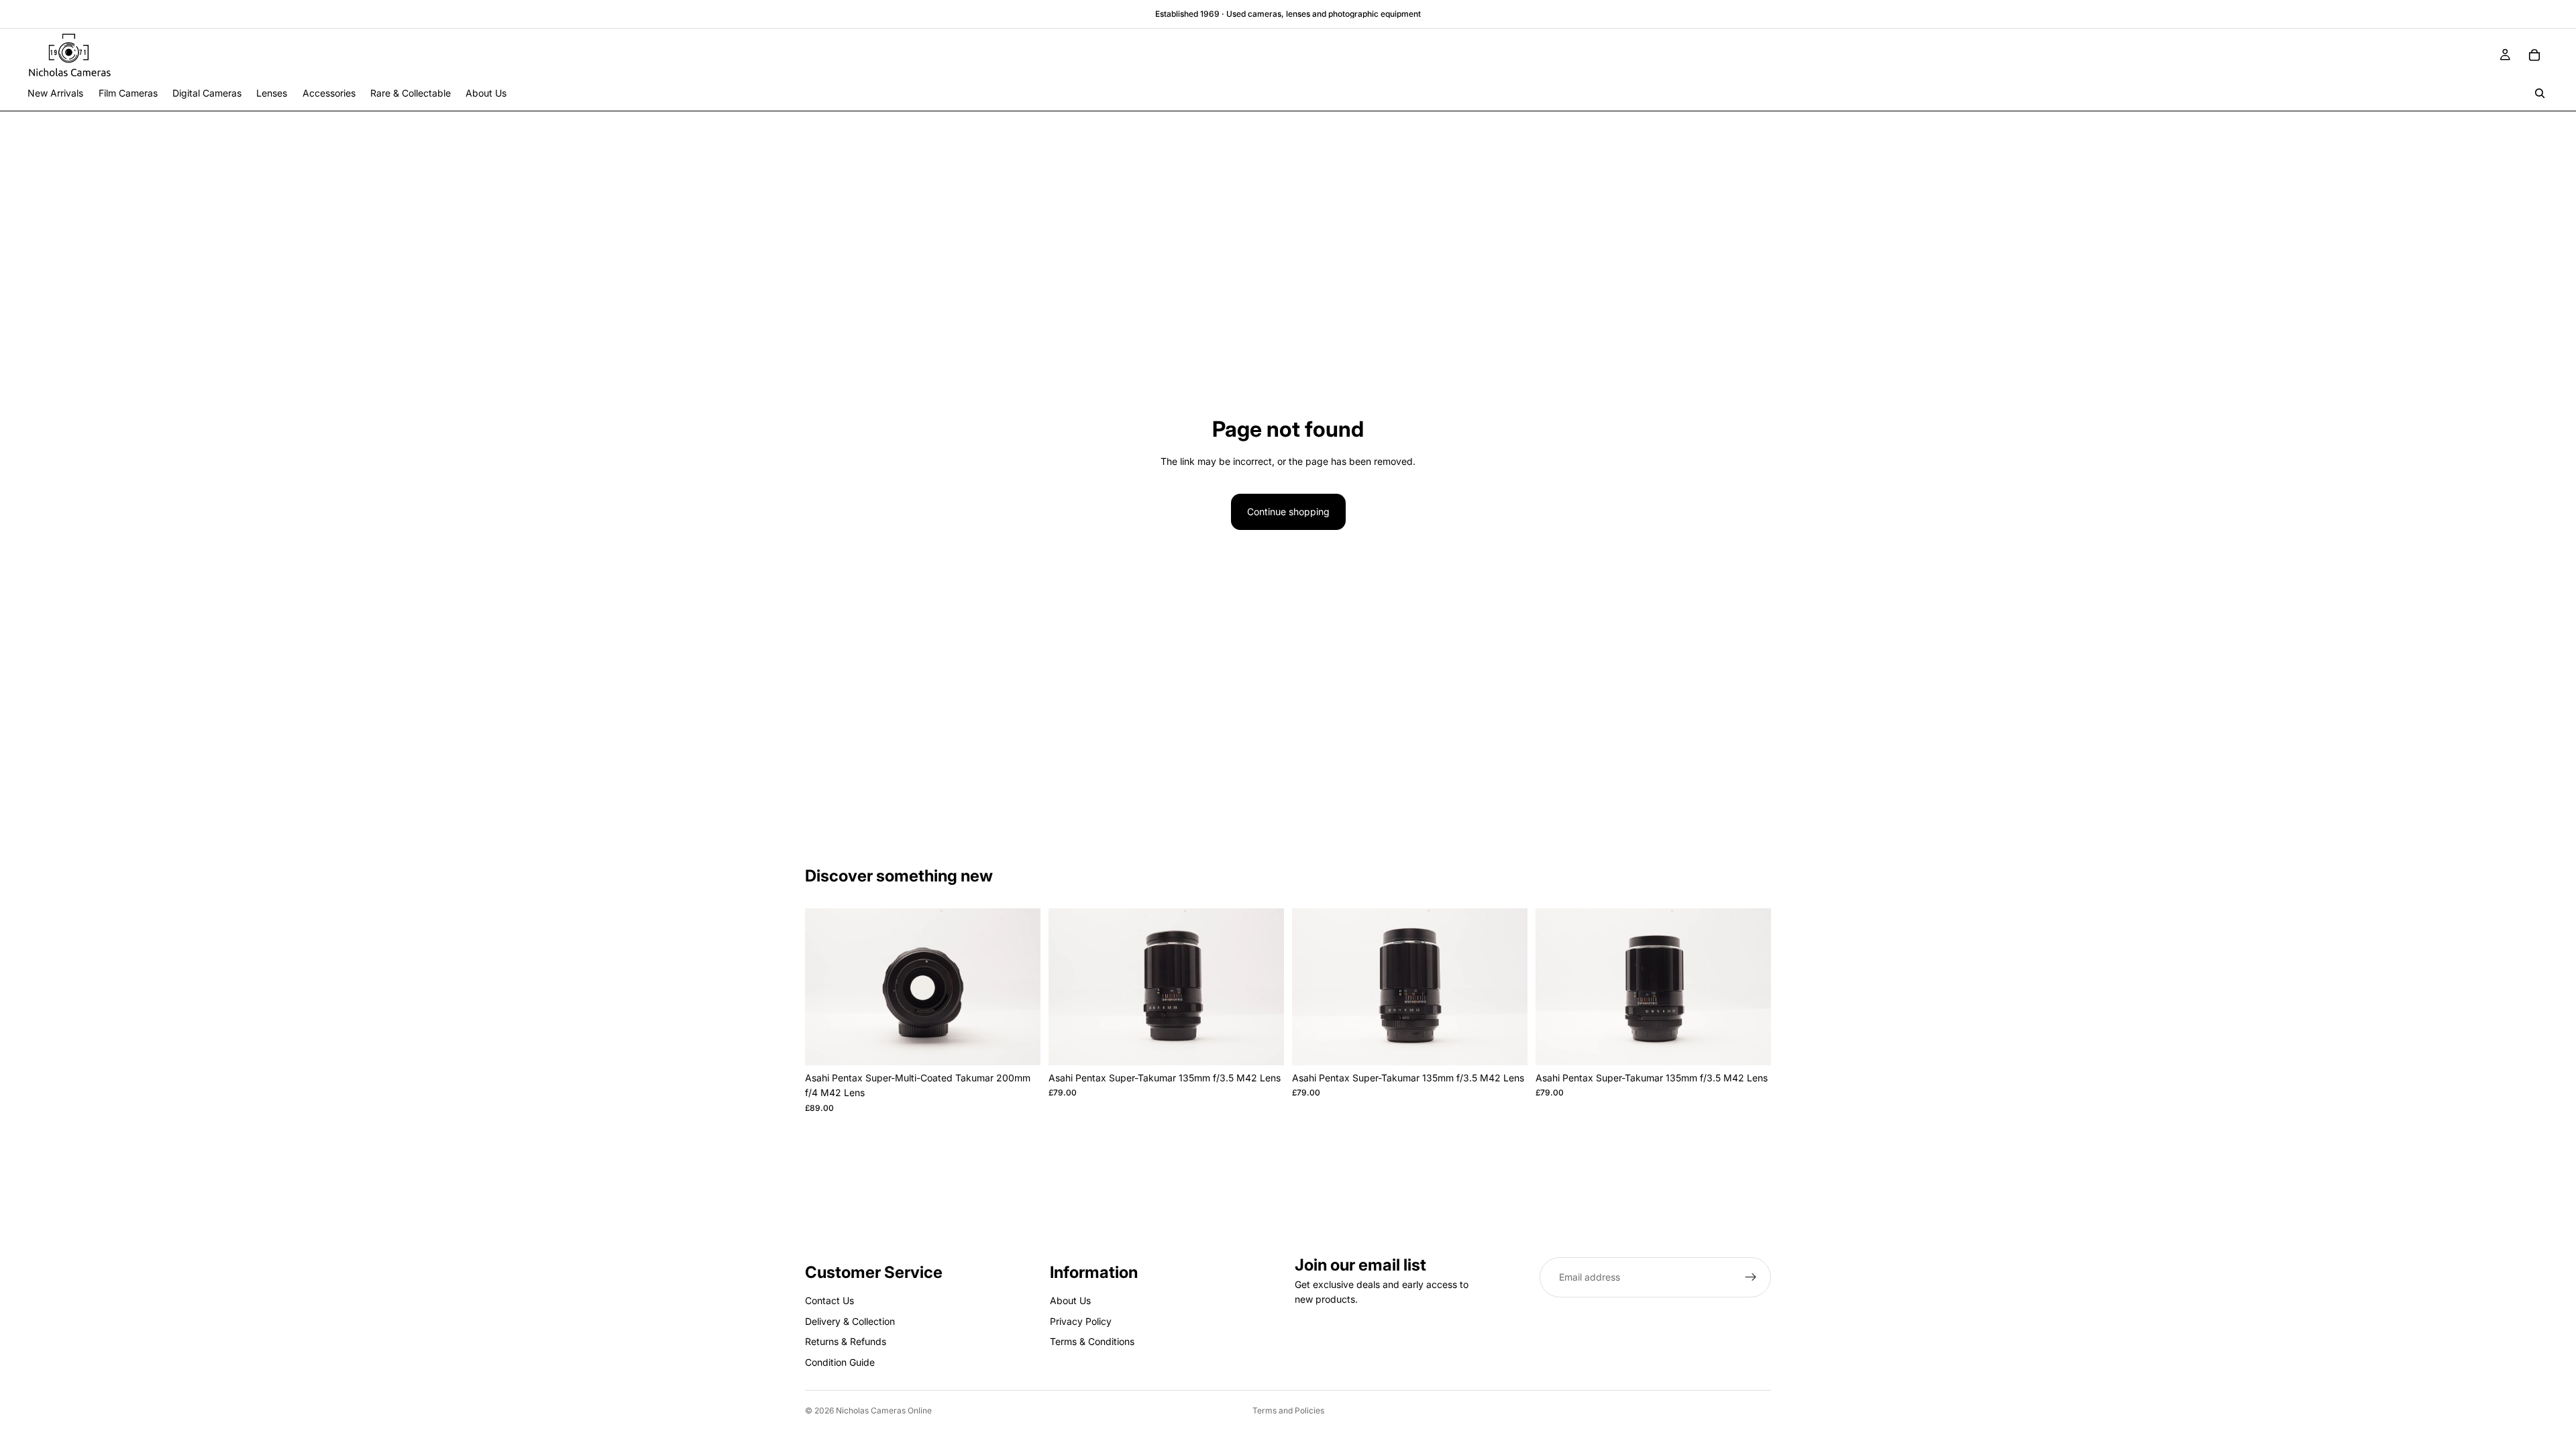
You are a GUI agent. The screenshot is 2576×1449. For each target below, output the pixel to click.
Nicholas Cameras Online (884, 1410)
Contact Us (829, 1300)
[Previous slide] (825, 987)
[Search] (2540, 93)
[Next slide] (1020, 987)
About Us (1070, 1300)
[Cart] (2534, 55)
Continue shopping (1288, 512)
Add (1031, 1044)
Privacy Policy (1081, 1321)
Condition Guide (840, 1361)
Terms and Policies (1288, 1410)
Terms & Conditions (1092, 1341)
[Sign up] (1751, 1277)
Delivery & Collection (850, 1321)
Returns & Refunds (846, 1341)
